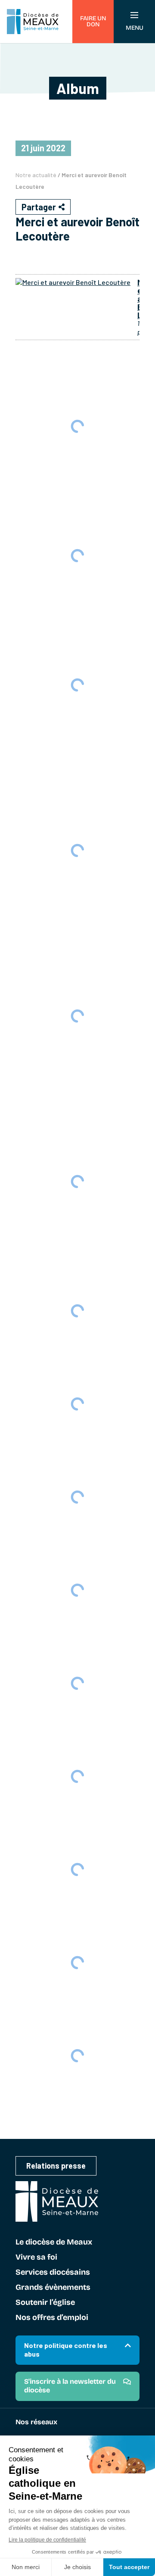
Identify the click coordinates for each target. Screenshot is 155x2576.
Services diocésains (53, 2273)
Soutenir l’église (45, 2303)
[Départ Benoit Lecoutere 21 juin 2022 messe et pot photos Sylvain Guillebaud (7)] (77, 1683)
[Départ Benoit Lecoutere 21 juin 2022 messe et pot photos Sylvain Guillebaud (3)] (77, 2056)
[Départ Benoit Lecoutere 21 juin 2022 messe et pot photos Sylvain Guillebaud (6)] (77, 1776)
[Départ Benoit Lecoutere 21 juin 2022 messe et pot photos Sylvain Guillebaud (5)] (77, 1869)
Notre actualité (36, 175)
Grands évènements (53, 2288)
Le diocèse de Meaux (54, 2242)
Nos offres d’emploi (52, 2318)
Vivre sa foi (36, 2257)
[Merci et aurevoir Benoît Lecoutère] (73, 282)
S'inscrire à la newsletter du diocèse (70, 2386)
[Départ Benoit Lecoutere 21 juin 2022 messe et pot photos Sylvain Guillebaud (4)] (77, 1963)
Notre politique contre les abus (66, 2349)
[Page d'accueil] (33, 22)
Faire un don (93, 21)
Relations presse (56, 2166)
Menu (135, 28)
